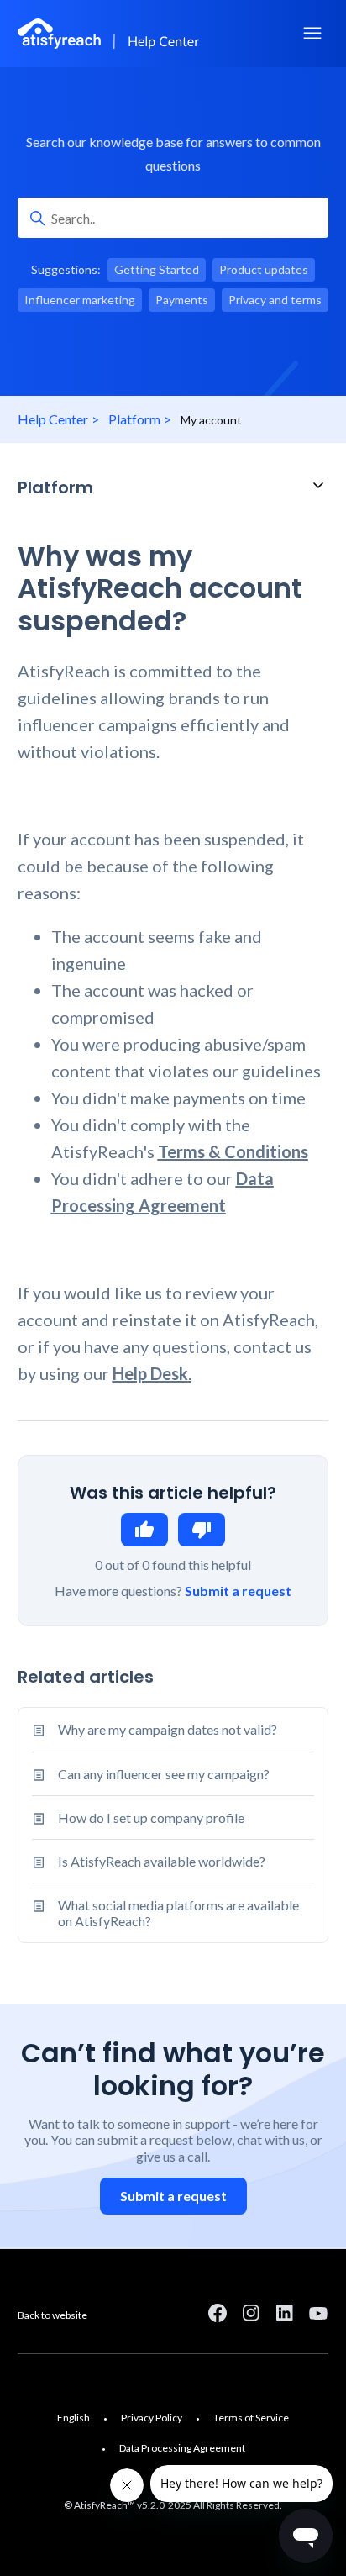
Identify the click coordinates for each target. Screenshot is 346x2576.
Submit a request (238, 1591)
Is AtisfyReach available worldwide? (162, 1861)
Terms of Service (251, 2418)
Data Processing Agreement (182, 2448)
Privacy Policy (152, 2418)
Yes (144, 1530)
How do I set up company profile (151, 1817)
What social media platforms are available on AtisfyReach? (178, 1913)
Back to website (52, 2315)
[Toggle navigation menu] (312, 34)
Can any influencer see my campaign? (164, 1774)
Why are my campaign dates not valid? (168, 1729)
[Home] (111, 34)
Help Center (53, 419)
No (202, 1530)
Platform (134, 419)
